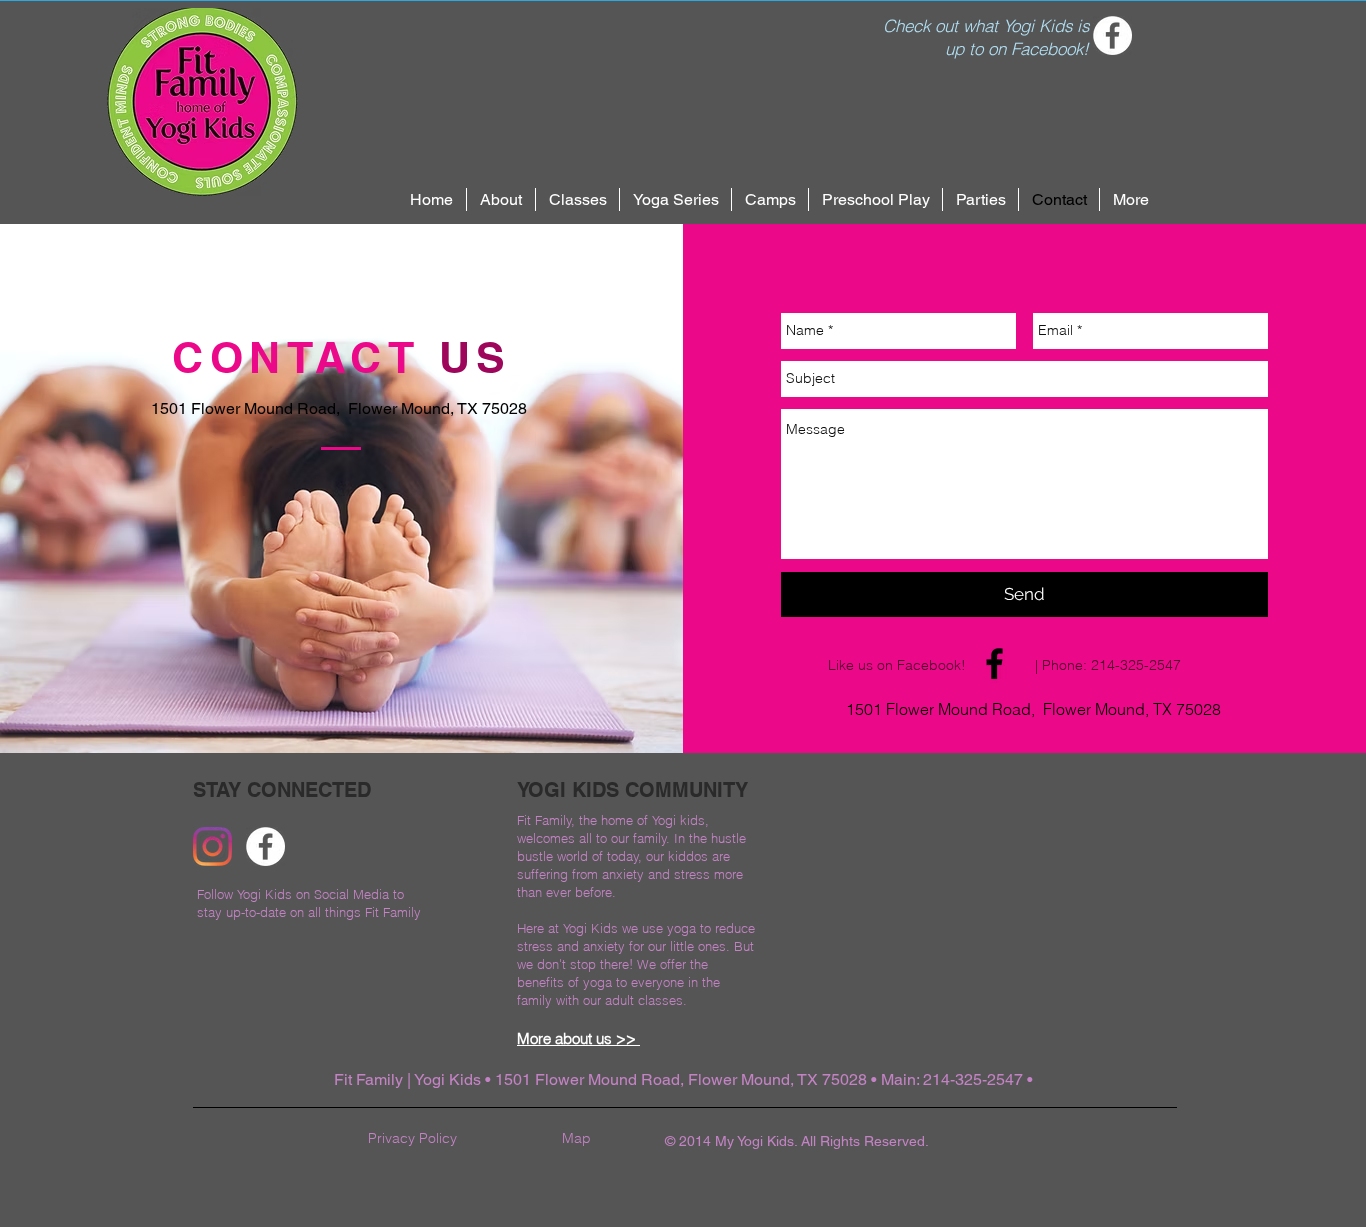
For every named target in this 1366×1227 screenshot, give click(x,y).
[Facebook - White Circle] (1112, 35)
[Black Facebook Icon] (994, 663)
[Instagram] (212, 846)
